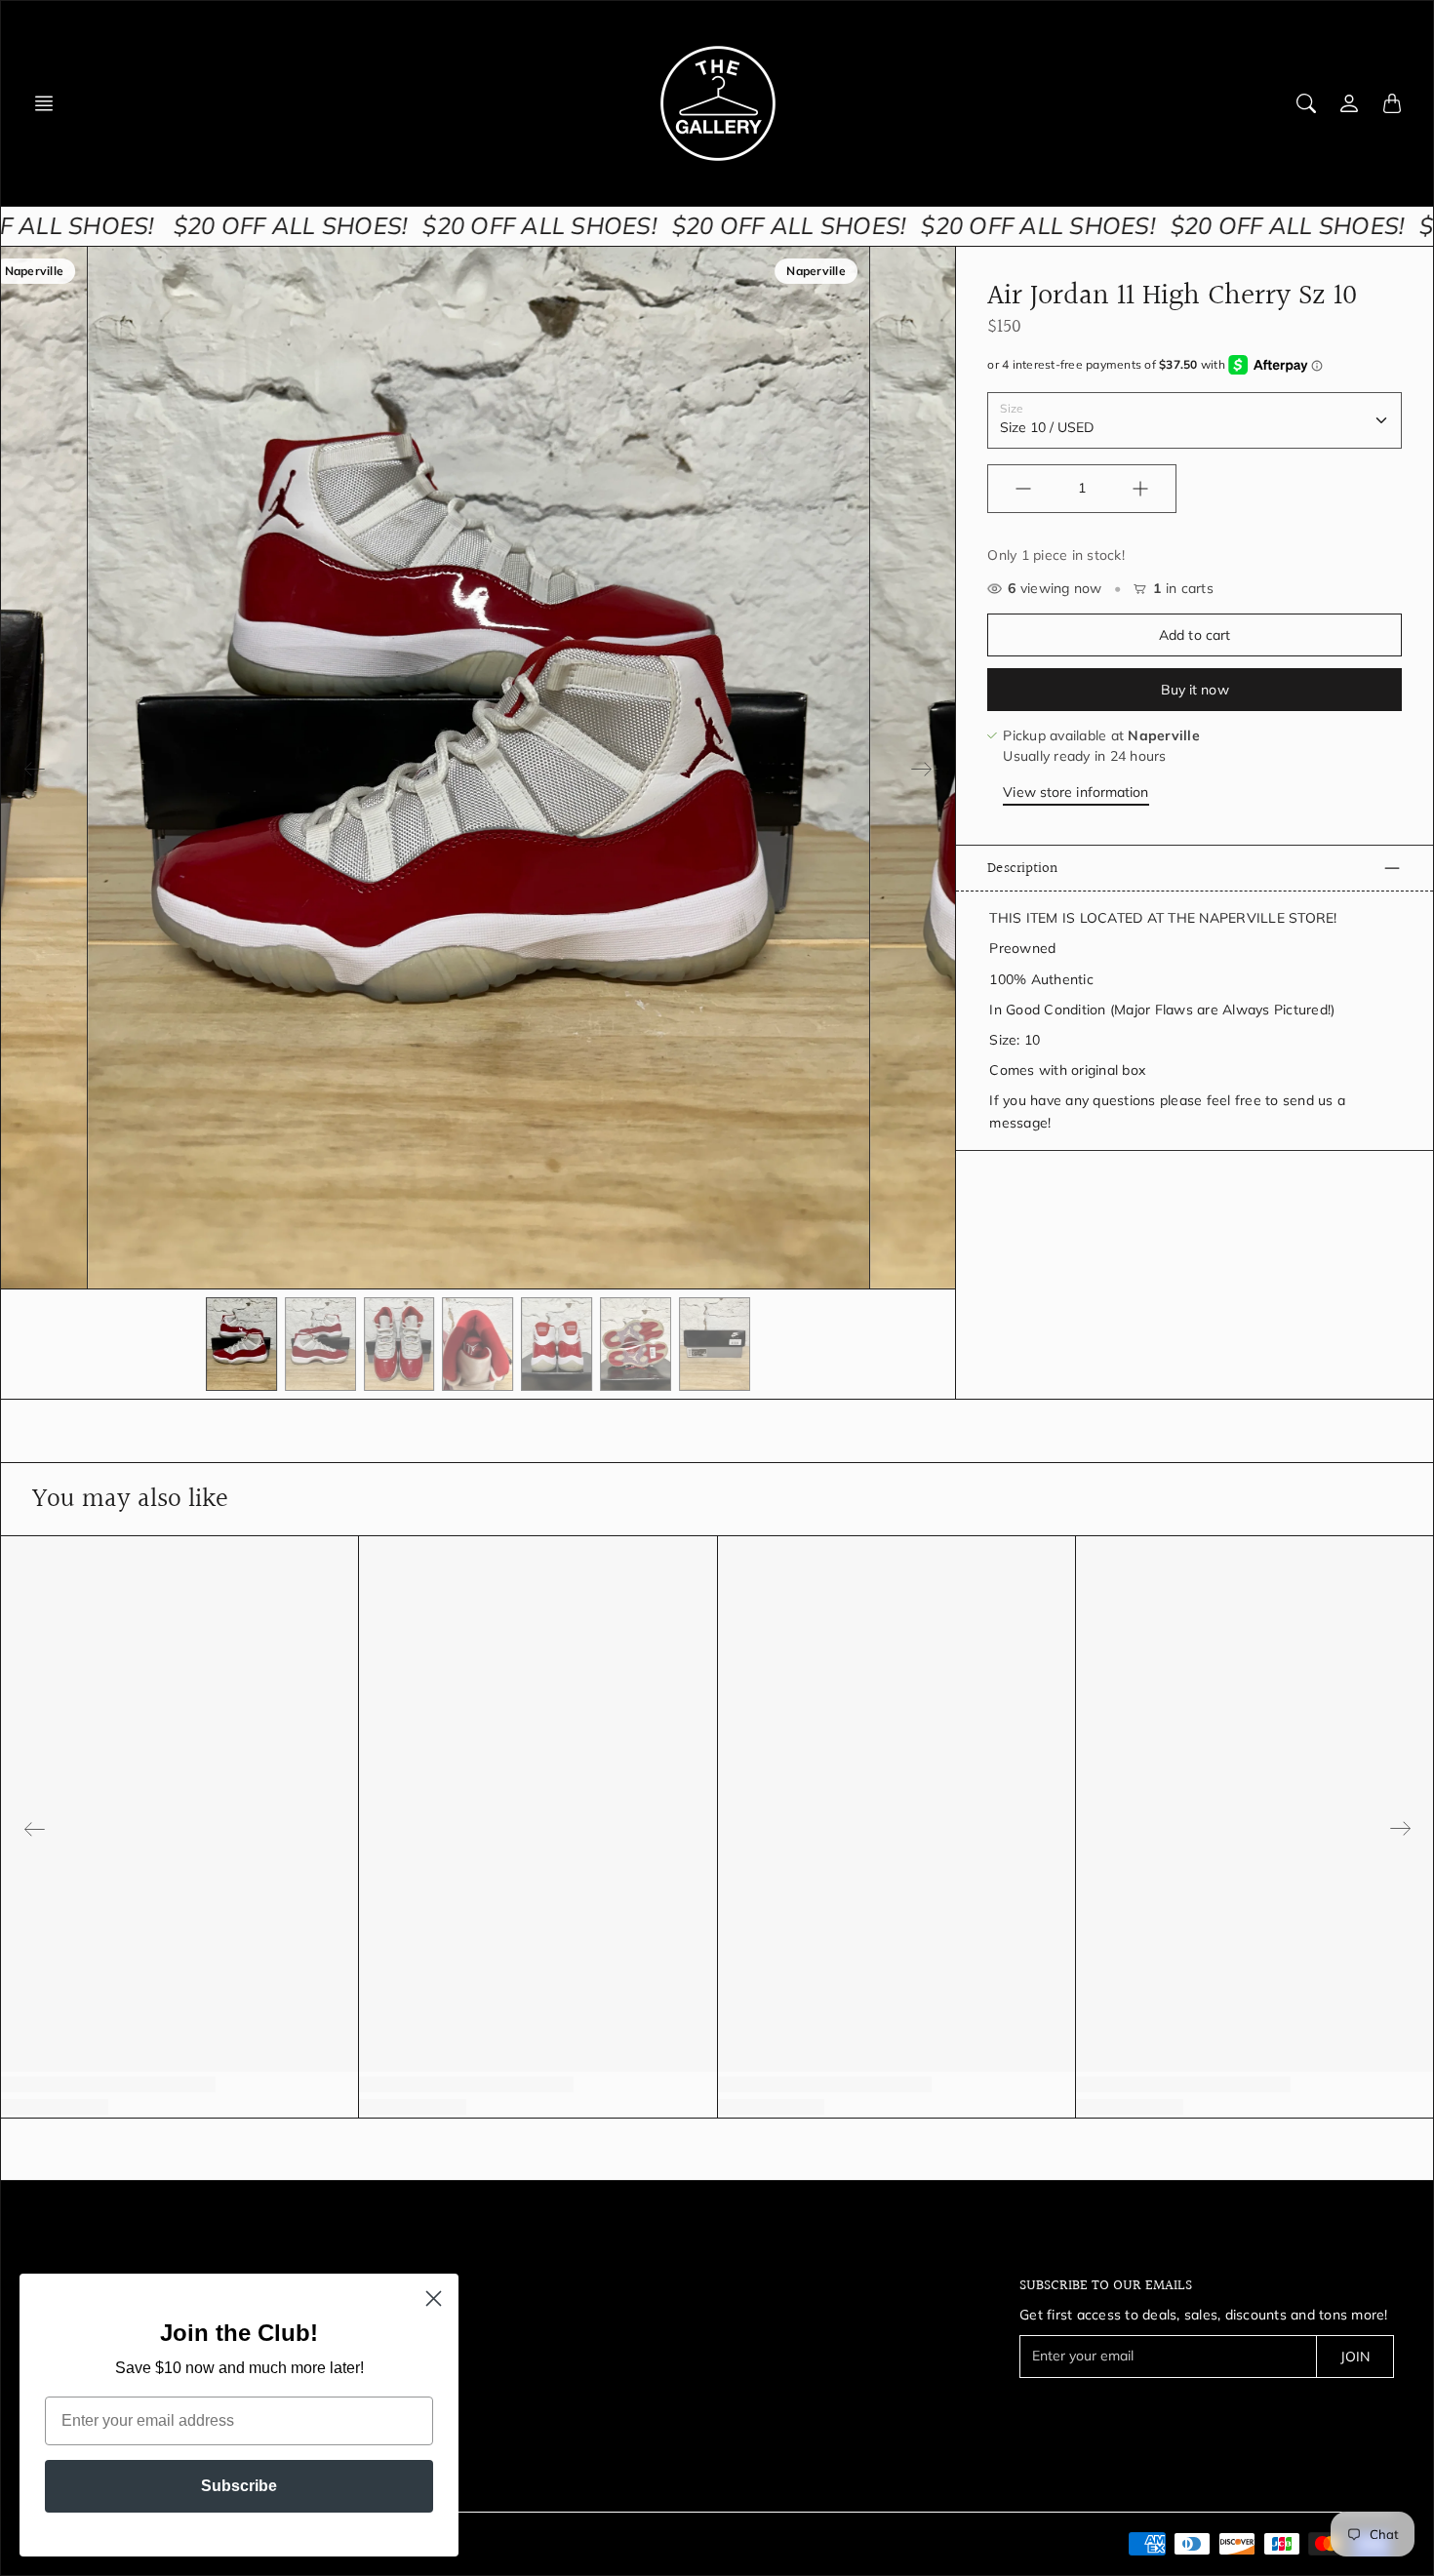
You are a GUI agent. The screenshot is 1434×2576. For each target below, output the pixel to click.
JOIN (1355, 2357)
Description (1022, 868)
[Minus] (1023, 489)
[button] (50, 103)
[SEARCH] (1306, 103)
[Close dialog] (434, 2299)
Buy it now (1195, 690)
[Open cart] (1392, 103)
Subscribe (239, 2486)
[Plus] (1140, 489)
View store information (1075, 792)
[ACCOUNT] (1349, 103)
